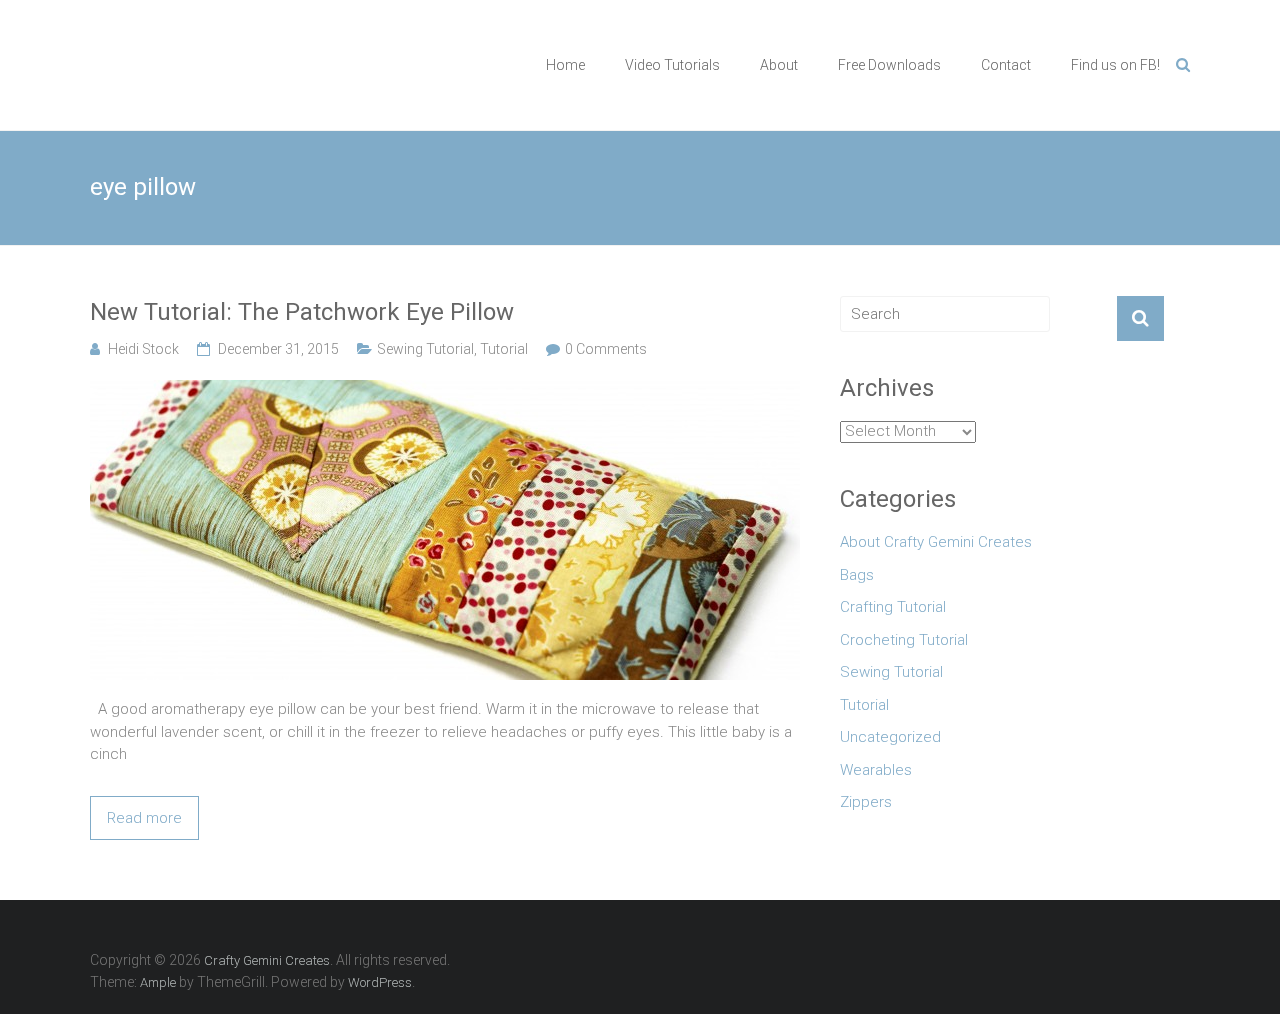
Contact (1006, 65)
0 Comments (606, 349)
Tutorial (504, 349)
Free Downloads (889, 65)
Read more (144, 818)
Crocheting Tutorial (904, 640)
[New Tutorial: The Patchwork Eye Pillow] (445, 391)
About (779, 65)
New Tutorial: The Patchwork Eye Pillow (302, 312)
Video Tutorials (672, 65)
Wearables (876, 770)
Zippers (866, 802)
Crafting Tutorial (893, 607)
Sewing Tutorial (425, 349)
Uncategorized (890, 737)
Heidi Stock (143, 349)
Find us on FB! (1115, 65)
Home (565, 65)
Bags (857, 575)
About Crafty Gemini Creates (936, 542)
